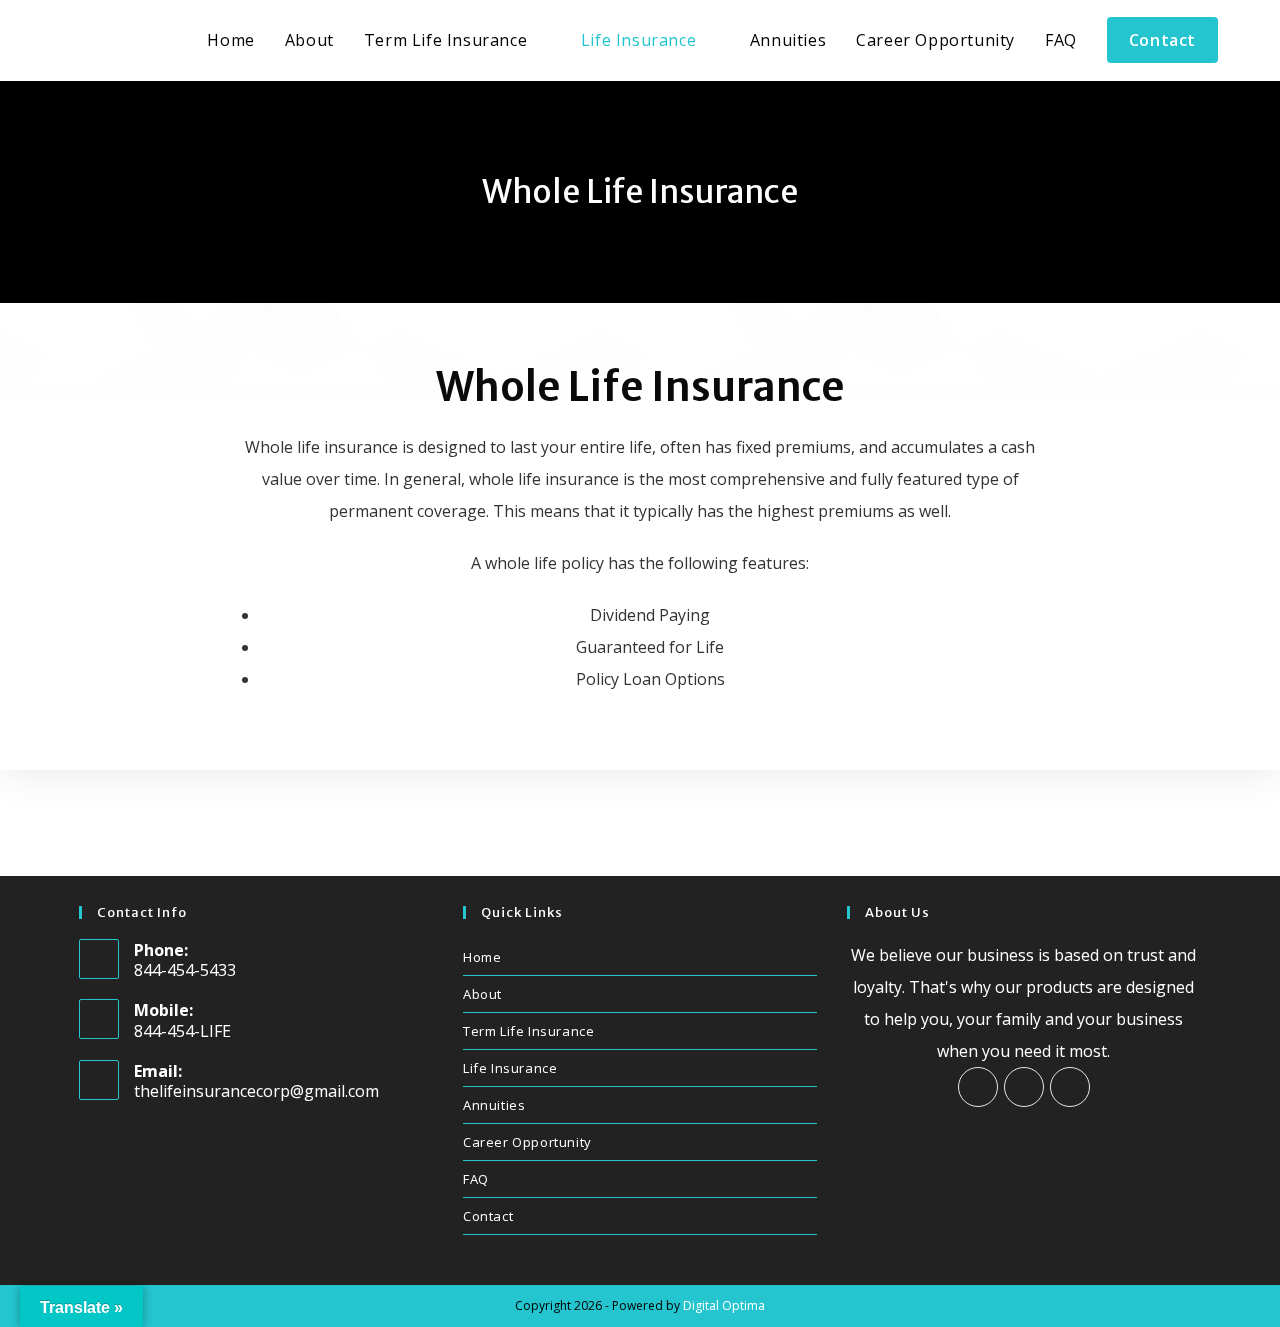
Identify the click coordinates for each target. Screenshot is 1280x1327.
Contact (488, 1216)
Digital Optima (724, 1305)
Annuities (494, 1105)
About (482, 994)
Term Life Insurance (528, 1031)
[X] (1070, 1087)
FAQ (476, 1179)
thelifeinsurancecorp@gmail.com (256, 1091)
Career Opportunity (527, 1142)
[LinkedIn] (1024, 1087)
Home (482, 957)
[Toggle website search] (1254, 40)
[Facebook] (978, 1087)
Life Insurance (510, 1068)
